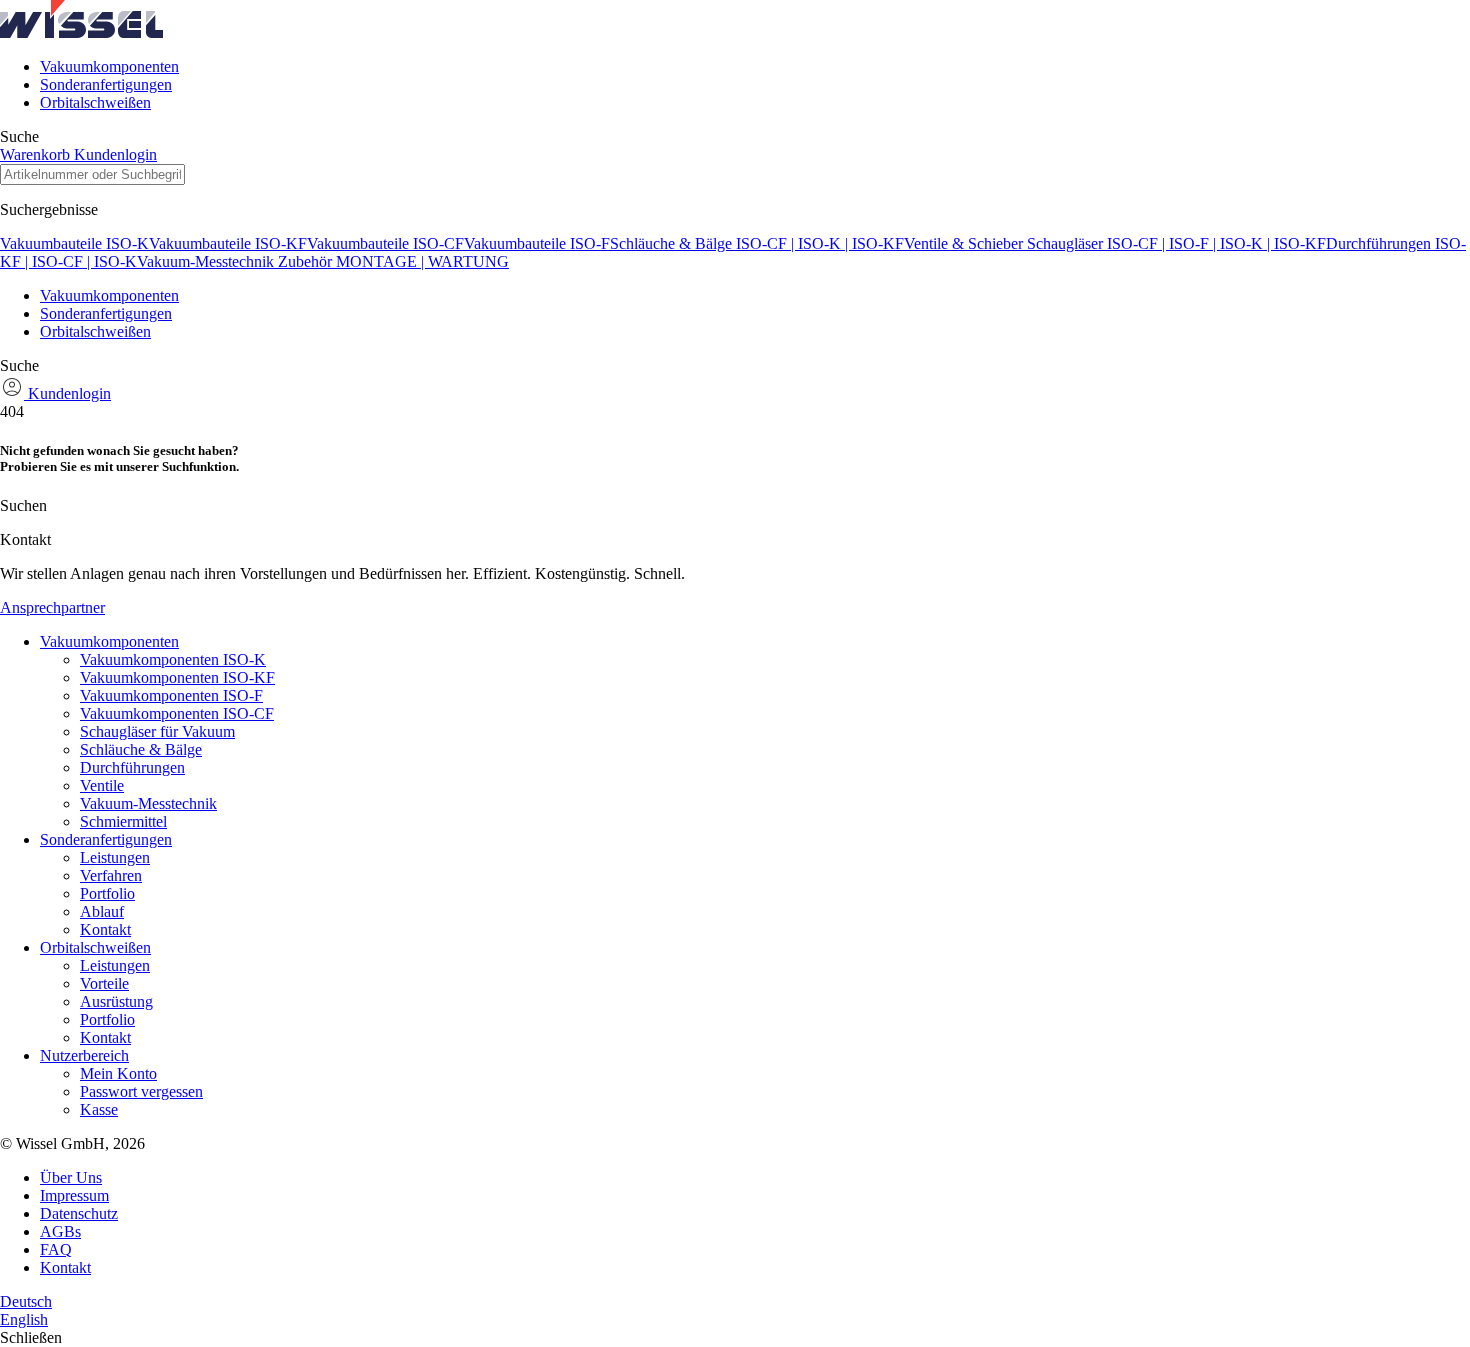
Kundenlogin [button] (115, 154)
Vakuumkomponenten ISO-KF (177, 677)
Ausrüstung (116, 1001)
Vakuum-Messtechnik (207, 261)
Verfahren (111, 875)
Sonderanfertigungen (106, 84)
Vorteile (104, 983)
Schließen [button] (31, 1337)
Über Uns (71, 1177)
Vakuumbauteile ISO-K (74, 243)
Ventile (102, 785)
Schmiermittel (123, 821)
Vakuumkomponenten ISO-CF (177, 713)
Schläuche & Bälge (141, 749)
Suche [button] (19, 136)
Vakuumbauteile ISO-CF (385, 243)
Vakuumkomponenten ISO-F (171, 695)
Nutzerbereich (84, 1055)
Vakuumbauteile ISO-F (537, 243)
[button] (81, 32)
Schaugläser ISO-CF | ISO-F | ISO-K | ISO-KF (1176, 243)
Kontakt (105, 929)
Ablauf (102, 911)
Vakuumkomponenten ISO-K (173, 659)
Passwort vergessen (141, 1091)
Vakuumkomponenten (109, 66)
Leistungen (115, 857)
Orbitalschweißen (95, 102)
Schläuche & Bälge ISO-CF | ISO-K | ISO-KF (757, 243)
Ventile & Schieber (965, 243)
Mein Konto (118, 1073)
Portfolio (107, 893)
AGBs (60, 1231)
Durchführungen (132, 767)
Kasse (99, 1109)
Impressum (74, 1195)
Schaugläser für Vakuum (157, 731)
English (24, 1319)
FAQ (56, 1249)
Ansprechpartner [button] (52, 607)
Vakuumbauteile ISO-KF (228, 243)
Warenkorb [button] (37, 154)
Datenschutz (79, 1213)
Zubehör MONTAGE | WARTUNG (393, 261)
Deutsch (26, 1301)
